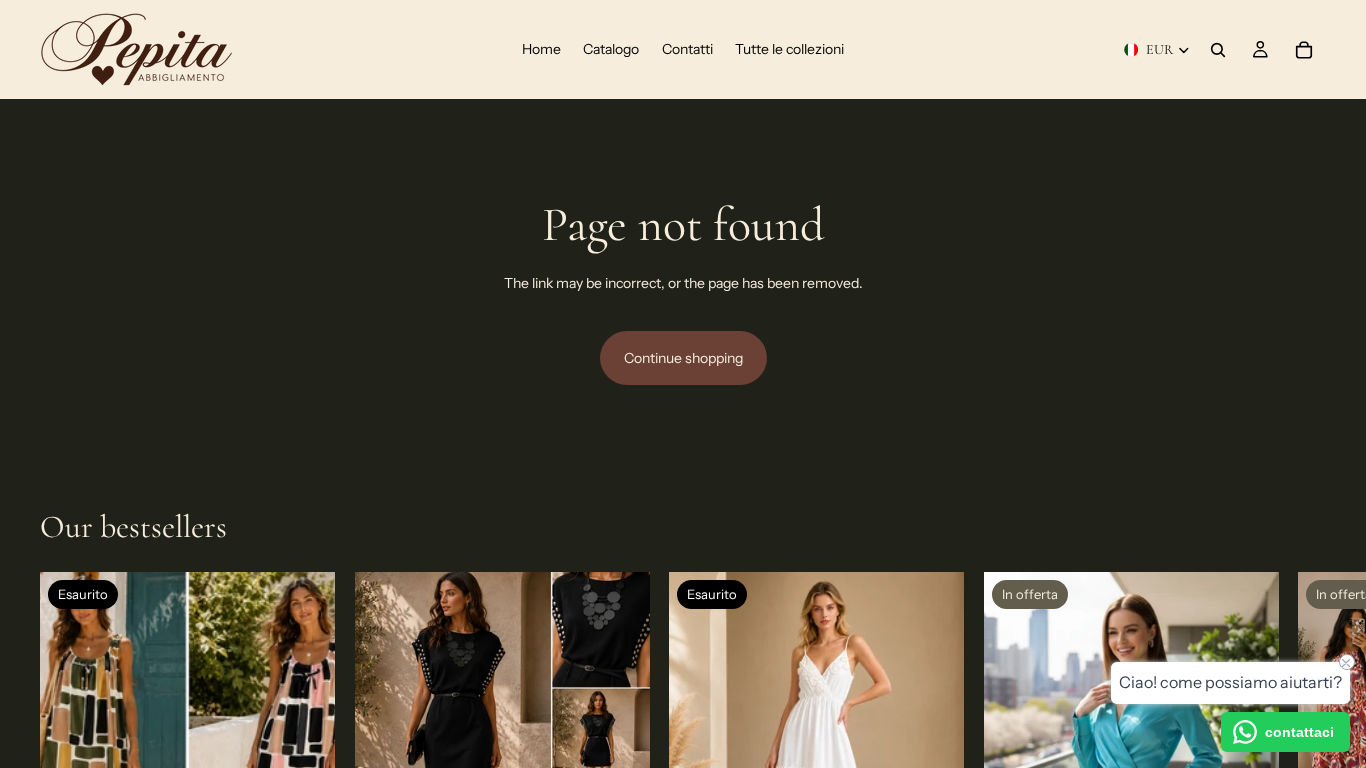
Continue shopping (683, 358)
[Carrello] (1304, 50)
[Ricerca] (1218, 50)
